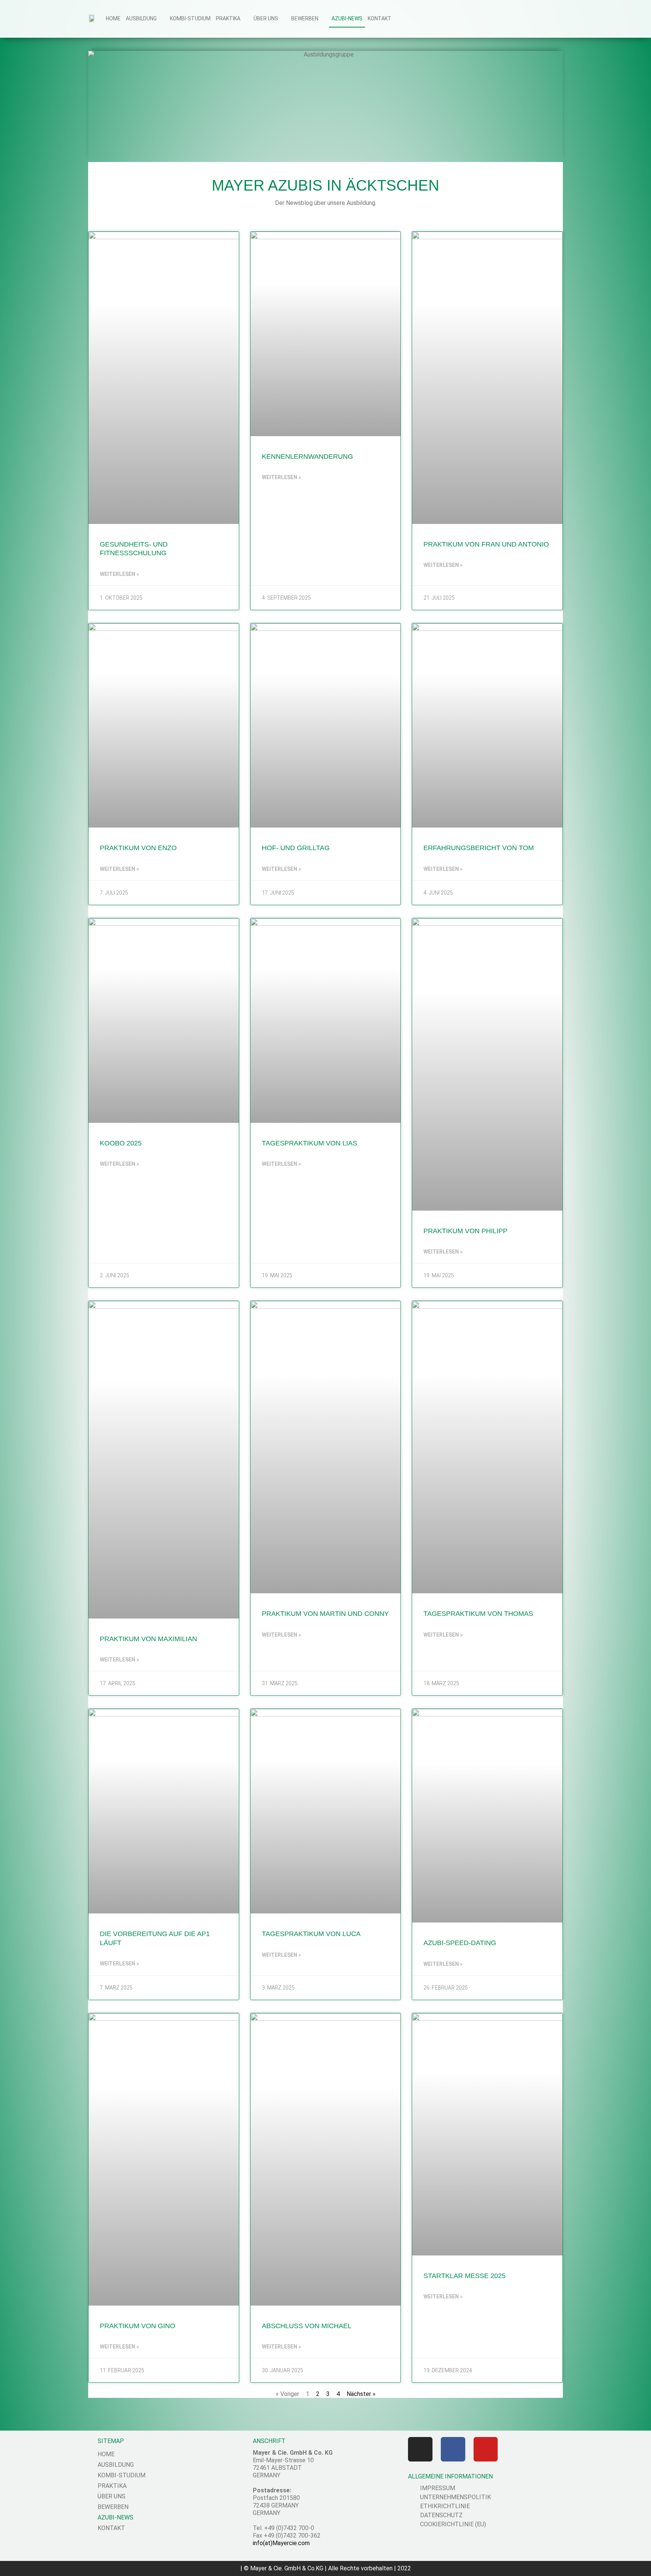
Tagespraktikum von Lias (309, 1143)
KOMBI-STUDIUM (190, 18)
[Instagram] (420, 2449)
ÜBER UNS (266, 18)
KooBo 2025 (121, 1143)
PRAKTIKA (228, 18)
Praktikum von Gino (138, 2326)
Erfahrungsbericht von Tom (479, 848)
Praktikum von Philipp (465, 1231)
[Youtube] (486, 2449)
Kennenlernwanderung (307, 457)
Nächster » (361, 2394)
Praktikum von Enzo (138, 848)
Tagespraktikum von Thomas (478, 1614)
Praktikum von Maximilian (148, 1639)
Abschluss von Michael (307, 2326)
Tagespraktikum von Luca (311, 1934)
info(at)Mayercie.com (281, 2543)
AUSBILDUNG (141, 18)
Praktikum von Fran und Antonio (486, 544)
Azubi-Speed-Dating (460, 1943)
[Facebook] (453, 2449)
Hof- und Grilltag (296, 848)
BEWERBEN (305, 18)
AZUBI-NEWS (347, 18)
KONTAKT (380, 18)
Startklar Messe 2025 (465, 2276)
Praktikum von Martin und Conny (325, 1614)
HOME (113, 18)
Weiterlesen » (119, 574)
